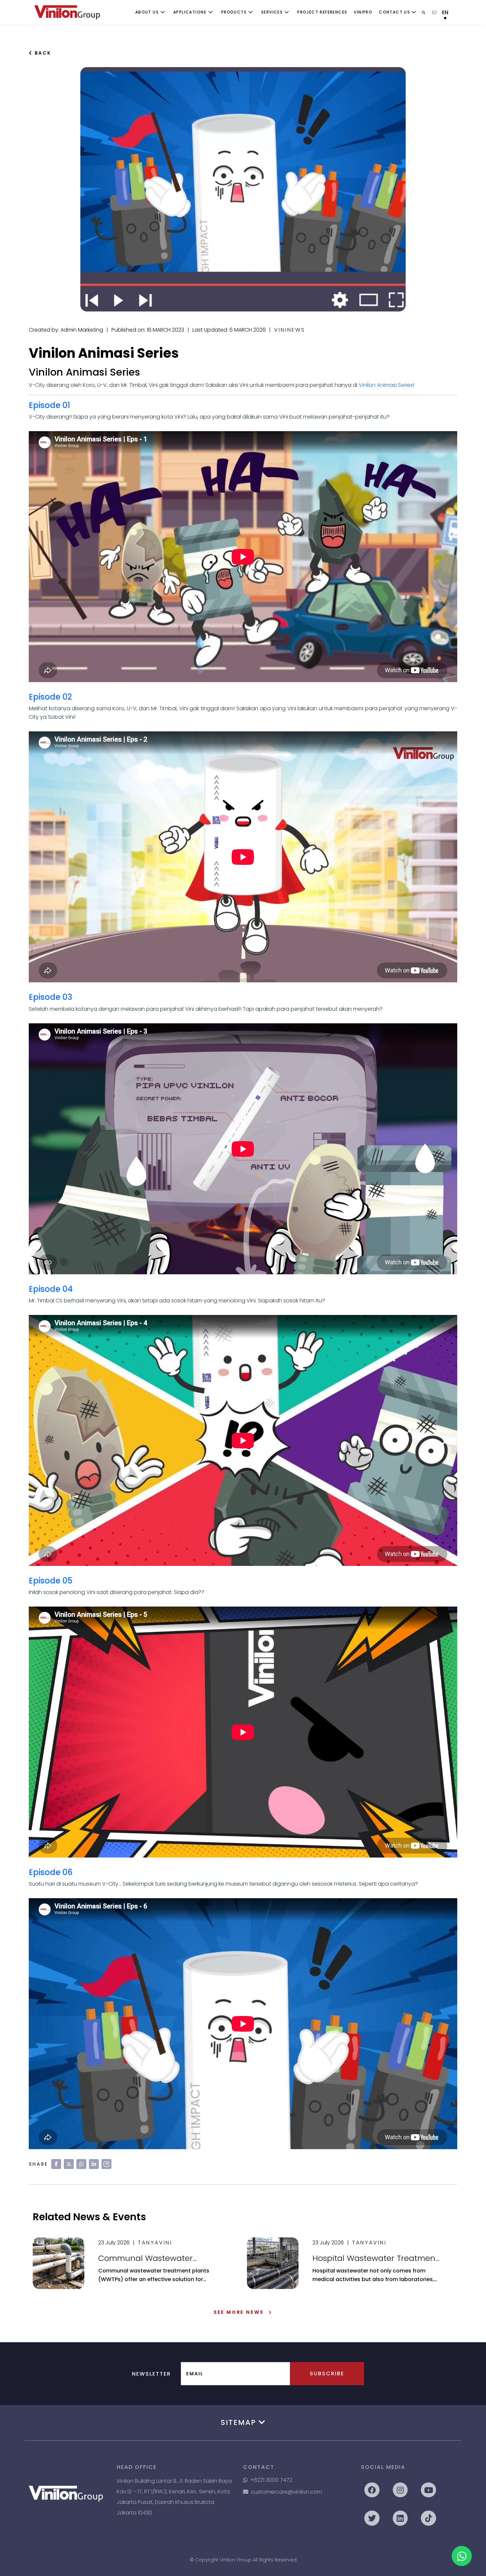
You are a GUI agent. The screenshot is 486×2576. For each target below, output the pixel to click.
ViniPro (363, 12)
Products (234, 12)
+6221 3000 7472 (271, 2480)
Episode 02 (50, 697)
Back (42, 53)
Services (272, 12)
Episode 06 (51, 1872)
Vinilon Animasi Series (386, 385)
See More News (239, 2312)
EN (445, 12)
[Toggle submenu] (163, 12)
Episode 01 (49, 405)
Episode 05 (51, 1581)
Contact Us (394, 12)
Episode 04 (51, 1289)
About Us (147, 12)
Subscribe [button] (327, 2373)
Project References (322, 12)
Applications (190, 12)
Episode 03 (50, 997)
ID (434, 12)
